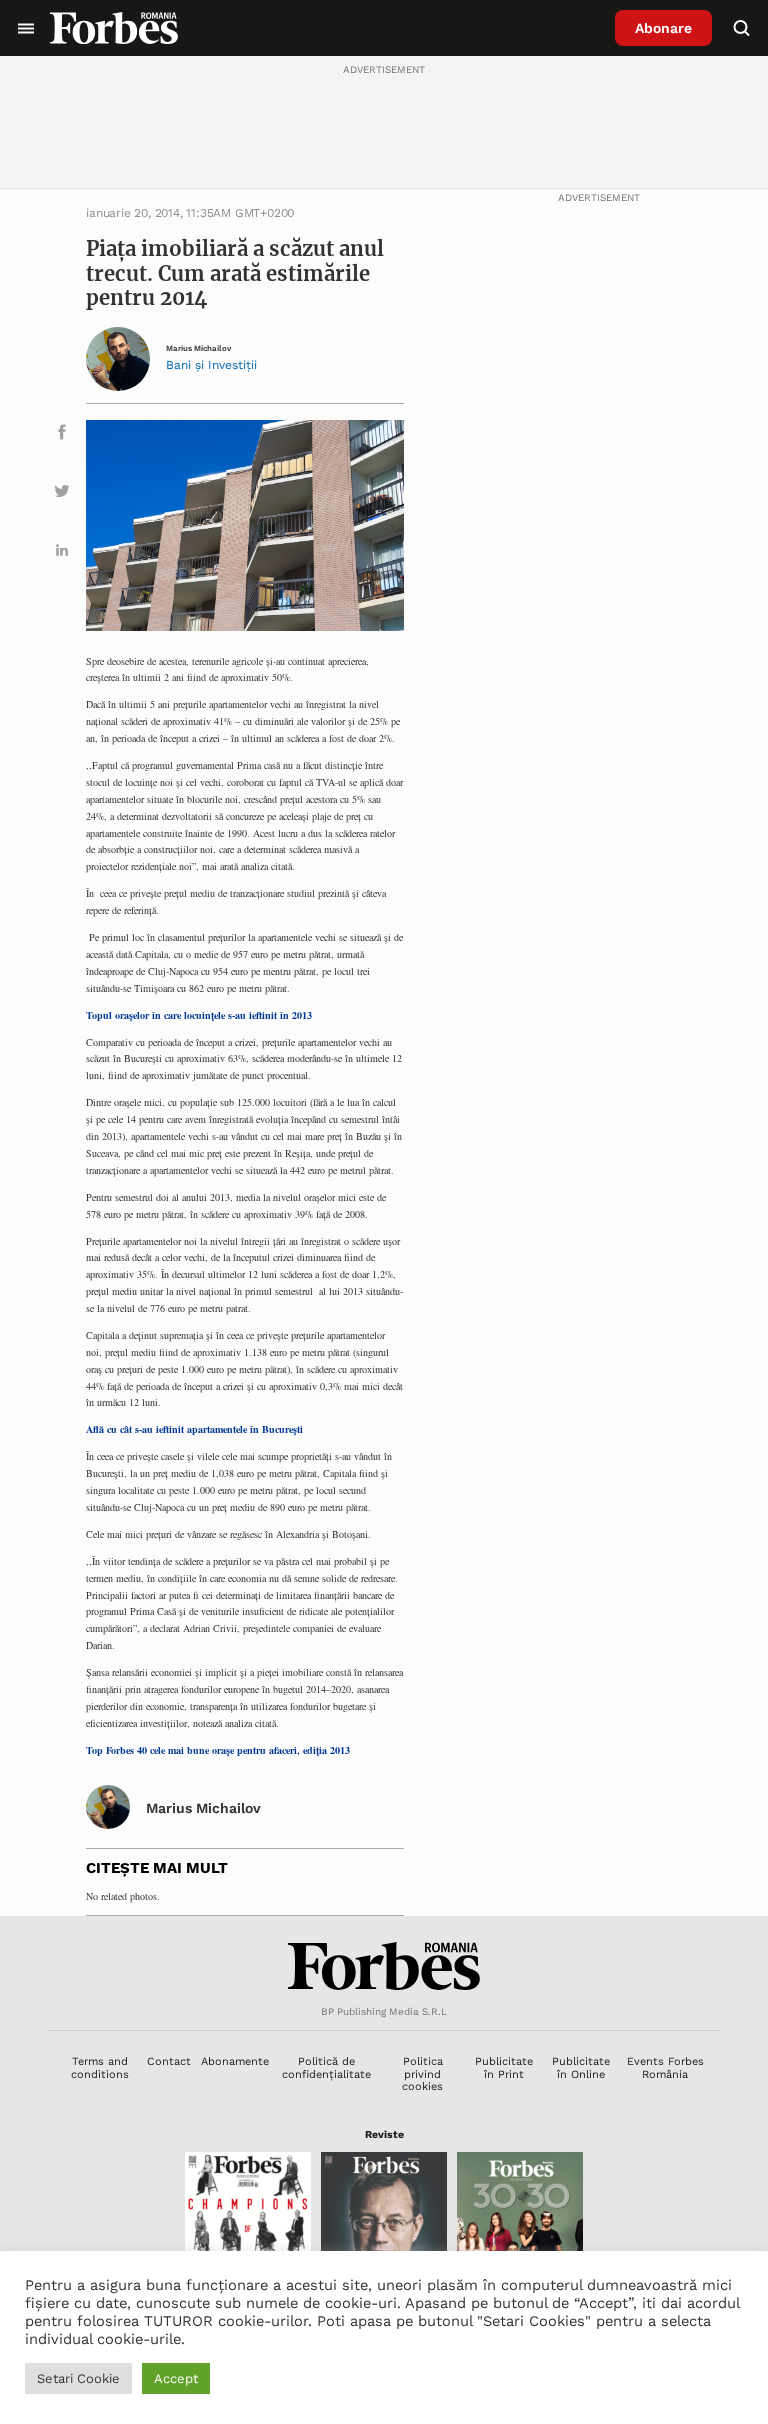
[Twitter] (62, 494)
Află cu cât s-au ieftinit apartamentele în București (194, 1429)
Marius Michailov (198, 348)
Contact (169, 2061)
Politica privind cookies (422, 2074)
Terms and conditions (100, 2067)
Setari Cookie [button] (78, 2378)
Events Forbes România (665, 2067)
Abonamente (235, 2061)
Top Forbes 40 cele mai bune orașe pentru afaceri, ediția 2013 (218, 1750)
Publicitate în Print (504, 2067)
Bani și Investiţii (211, 365)
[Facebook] (62, 435)
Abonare (663, 28)
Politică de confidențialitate (326, 2067)
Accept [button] (176, 2378)
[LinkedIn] (62, 553)
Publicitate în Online (581, 2067)
